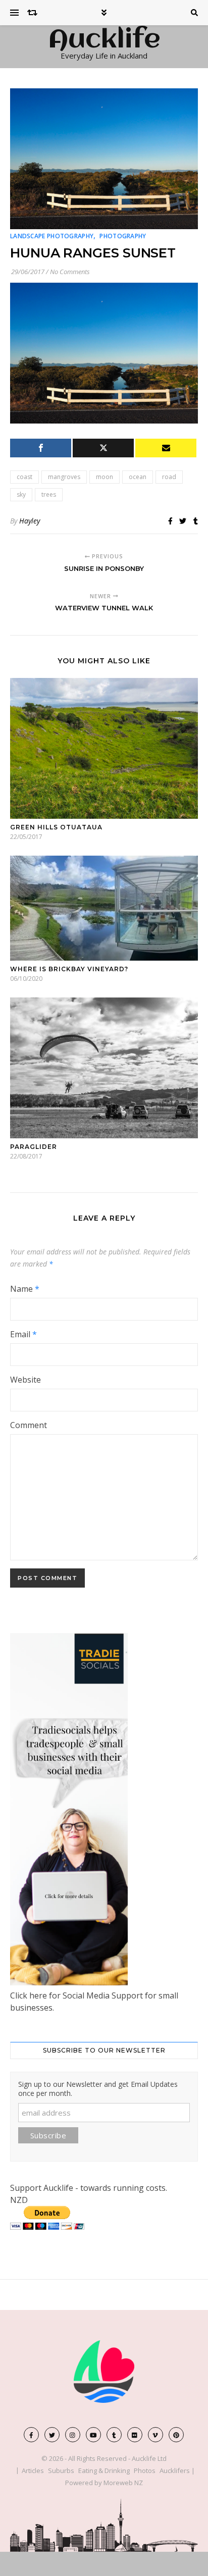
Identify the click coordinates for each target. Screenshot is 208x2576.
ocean (138, 477)
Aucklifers (175, 2470)
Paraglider (34, 1147)
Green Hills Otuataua (56, 827)
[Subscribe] (166, 448)
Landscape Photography (52, 236)
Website (25, 1380)
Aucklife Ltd (149, 2458)
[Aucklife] (104, 2372)
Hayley (30, 521)
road (169, 477)
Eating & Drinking (104, 2470)
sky (21, 494)
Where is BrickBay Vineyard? (69, 969)
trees (49, 494)
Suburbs (61, 2470)
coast (24, 477)
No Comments (70, 272)
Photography (123, 236)
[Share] (41, 448)
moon (105, 477)
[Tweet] (103, 448)
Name (25, 1289)
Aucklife (104, 40)
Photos (145, 2470)
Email (23, 1334)
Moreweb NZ (123, 2483)
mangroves (64, 477)
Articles (33, 2470)
